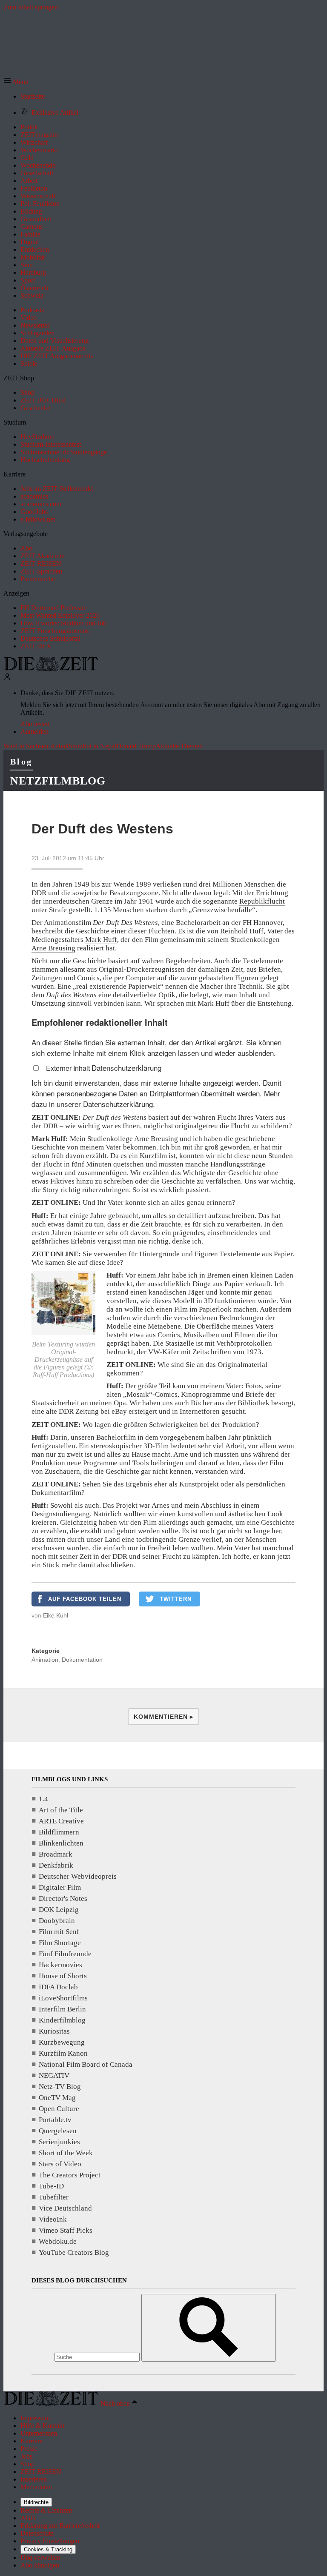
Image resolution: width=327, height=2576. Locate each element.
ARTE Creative (61, 1821)
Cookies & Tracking (48, 2549)
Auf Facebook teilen (85, 1599)
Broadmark (56, 1854)
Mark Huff (101, 940)
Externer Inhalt (69, 1068)
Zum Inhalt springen (31, 7)
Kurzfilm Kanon (63, 2053)
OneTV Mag (57, 2098)
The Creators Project (70, 2175)
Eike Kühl (56, 1615)
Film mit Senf (59, 1932)
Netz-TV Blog (60, 2087)
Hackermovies (60, 1965)
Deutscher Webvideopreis (78, 1876)
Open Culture (59, 2109)
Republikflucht (262, 901)
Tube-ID (51, 2186)
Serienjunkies (59, 2142)
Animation (45, 1660)
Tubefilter (54, 2197)
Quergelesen (58, 2131)
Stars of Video (60, 2164)
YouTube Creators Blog (74, 2252)
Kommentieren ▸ (163, 1717)
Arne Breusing (53, 948)
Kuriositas (54, 2031)
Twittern (176, 1599)
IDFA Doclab (58, 1987)
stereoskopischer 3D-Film (130, 1446)
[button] (16, 82)
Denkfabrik (56, 1865)
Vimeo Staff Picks (66, 2230)
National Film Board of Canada (86, 2064)
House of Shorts (63, 1976)
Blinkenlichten (61, 1843)
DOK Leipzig (59, 1910)
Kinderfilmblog (62, 2020)
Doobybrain (57, 1921)
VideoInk (53, 2219)
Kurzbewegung (62, 2042)
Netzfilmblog (58, 781)
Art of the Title (61, 1810)
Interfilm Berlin (62, 2009)
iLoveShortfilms (63, 1998)
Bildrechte (36, 2502)
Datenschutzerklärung (126, 1068)
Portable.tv (55, 2120)
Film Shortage (60, 1943)
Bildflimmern (59, 1832)
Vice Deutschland (65, 2208)
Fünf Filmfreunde (65, 1954)
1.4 (43, 1799)
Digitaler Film (60, 1887)
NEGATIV (54, 2075)
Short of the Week (66, 2153)
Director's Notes (63, 1898)
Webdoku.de (58, 2241)
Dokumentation (82, 1660)
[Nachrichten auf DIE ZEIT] (51, 669)
